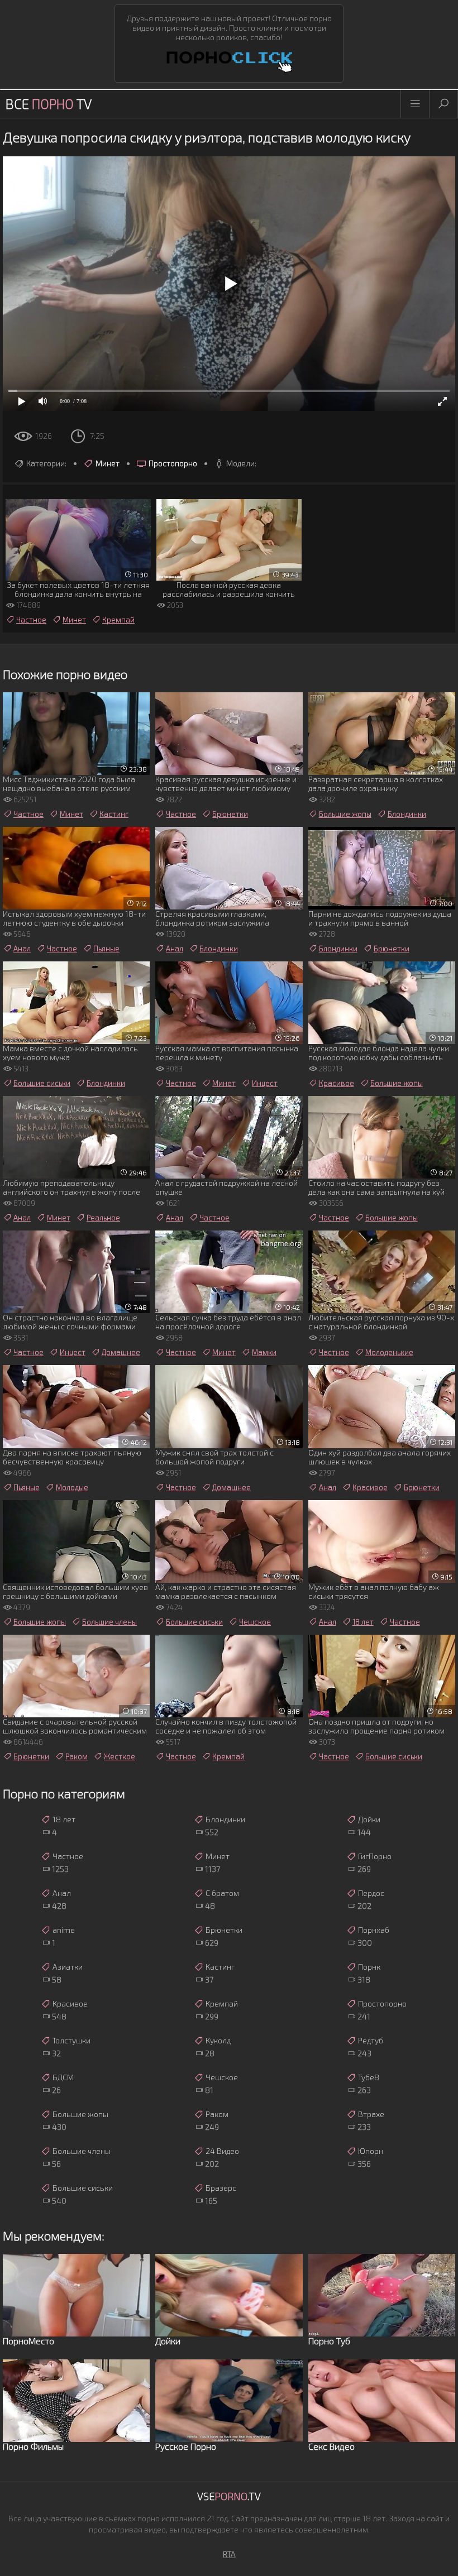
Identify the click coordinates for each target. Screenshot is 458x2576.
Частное (31, 620)
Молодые (72, 1487)
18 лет (363, 1622)
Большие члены (109, 1622)
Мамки (264, 1352)
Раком (77, 1756)
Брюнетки (230, 814)
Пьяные (106, 949)
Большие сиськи (42, 1083)
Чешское (255, 1622)
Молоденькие (389, 1352)
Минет (108, 463)
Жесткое (120, 1756)
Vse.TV (229, 2496)
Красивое (337, 1083)
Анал (22, 949)
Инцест (265, 1083)
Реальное (103, 1218)
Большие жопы (345, 814)
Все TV (49, 104)
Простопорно (173, 463)
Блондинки (407, 814)
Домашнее (121, 1352)
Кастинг (114, 814)
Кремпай (118, 620)
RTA (229, 2554)
